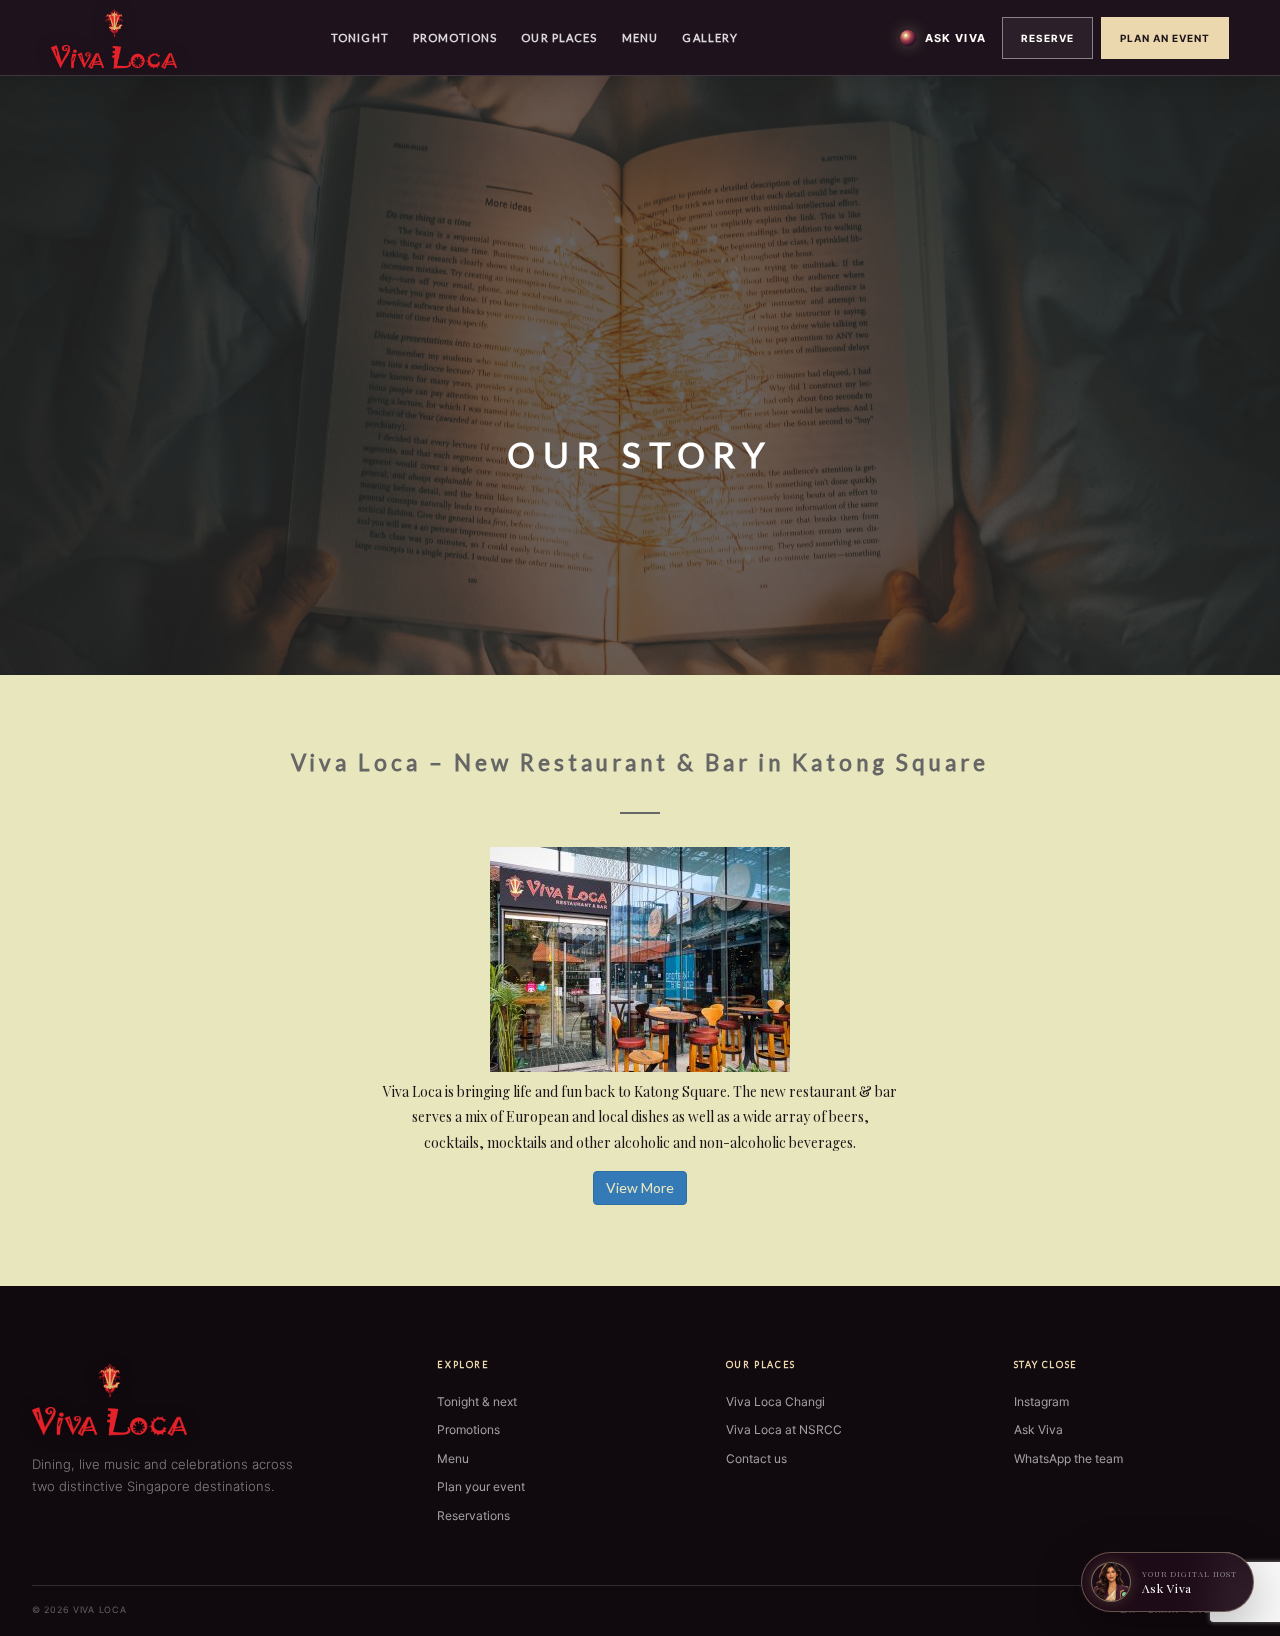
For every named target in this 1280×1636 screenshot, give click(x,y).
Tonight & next (477, 1401)
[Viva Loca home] (114, 37)
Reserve (1047, 38)
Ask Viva (955, 38)
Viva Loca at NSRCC (784, 1429)
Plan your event (481, 1486)
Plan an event (1165, 38)
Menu (640, 37)
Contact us (756, 1458)
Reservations (473, 1515)
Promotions (455, 37)
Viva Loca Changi (775, 1401)
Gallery (710, 37)
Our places (559, 37)
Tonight (360, 37)
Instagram (1041, 1401)
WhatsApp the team (1068, 1458)
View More (640, 1187)
